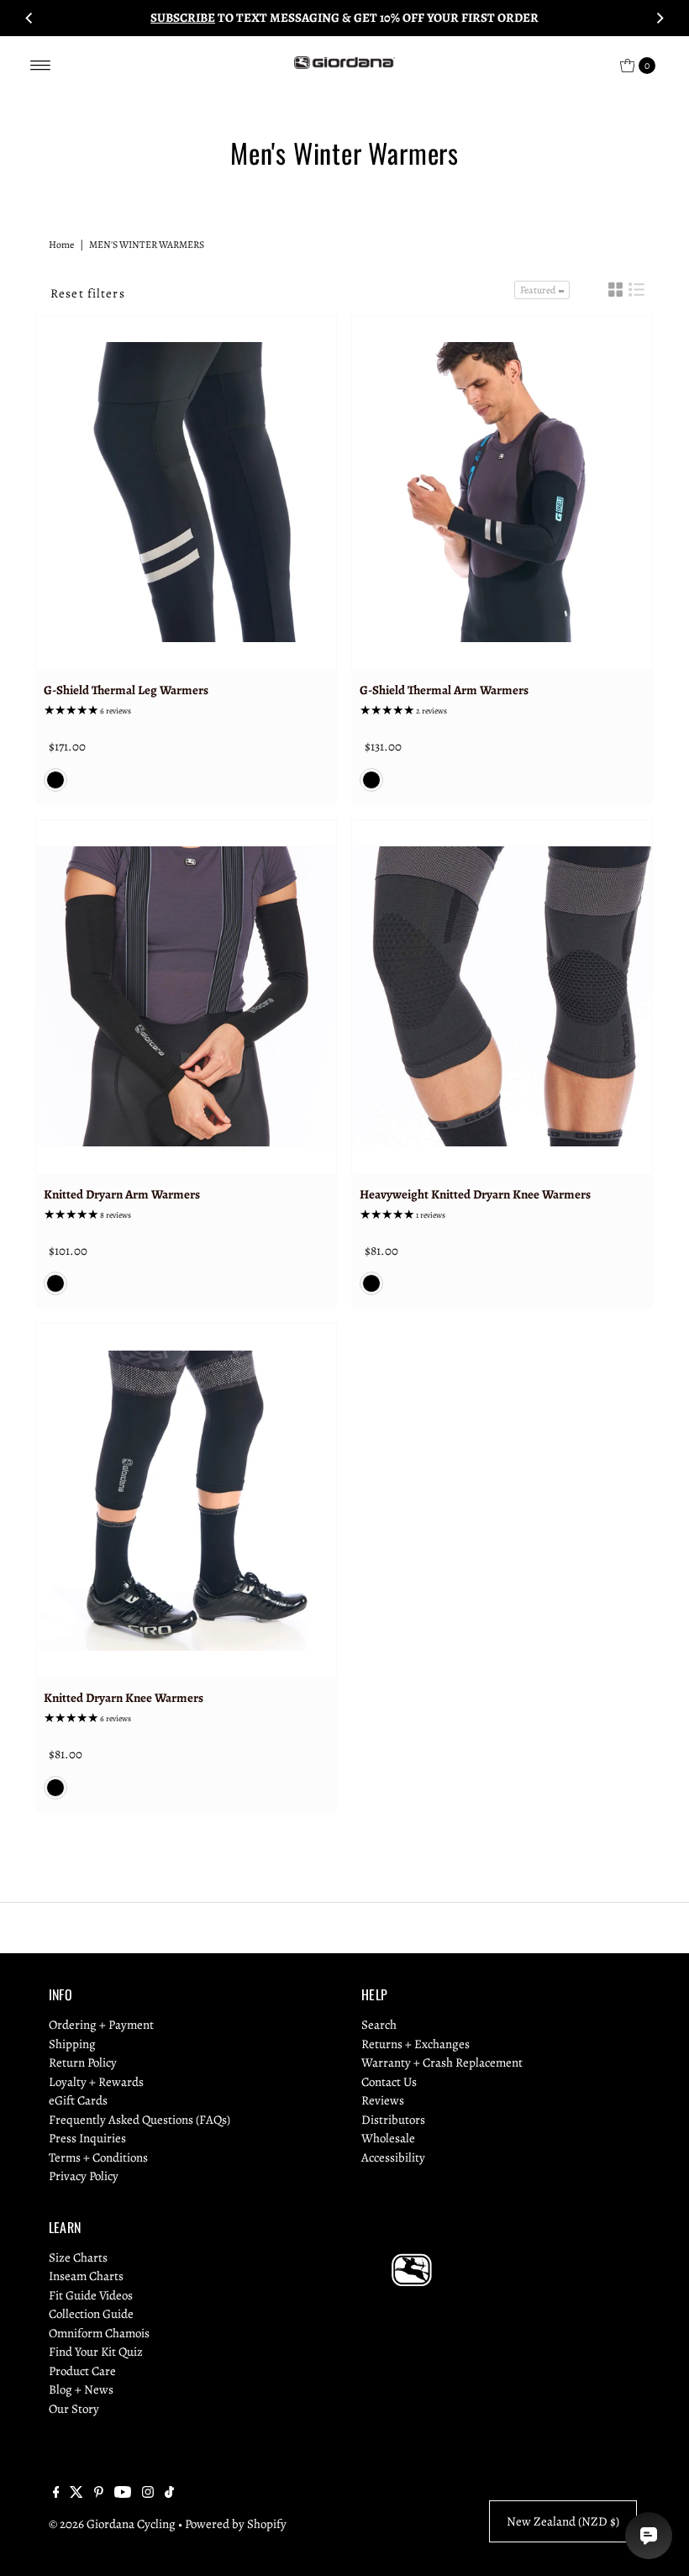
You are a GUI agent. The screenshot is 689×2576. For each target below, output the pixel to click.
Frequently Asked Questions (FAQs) (139, 2120)
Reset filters (88, 293)
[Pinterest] (99, 2494)
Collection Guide (91, 2314)
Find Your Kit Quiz (96, 2352)
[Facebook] (56, 2494)
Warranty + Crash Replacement (442, 2062)
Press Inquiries (87, 2138)
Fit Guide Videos (91, 2295)
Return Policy (83, 2062)
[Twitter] (76, 2494)
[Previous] (29, 18)
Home (61, 245)
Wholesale (388, 2138)
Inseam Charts (86, 2276)
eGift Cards (78, 2100)
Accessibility (393, 2157)
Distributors (393, 2120)
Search (379, 2025)
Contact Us (389, 2082)
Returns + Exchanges (416, 2044)
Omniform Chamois (99, 2333)
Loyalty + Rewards (96, 2082)
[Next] (660, 18)
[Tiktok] (169, 2494)
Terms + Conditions (98, 2157)
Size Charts (78, 2257)
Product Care (82, 2371)
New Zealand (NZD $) (563, 2521)
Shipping (72, 2044)
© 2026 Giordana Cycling (112, 2524)
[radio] (55, 780)
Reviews (383, 2100)
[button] (615, 290)
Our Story (74, 2409)
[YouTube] (123, 2494)
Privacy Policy (84, 2176)
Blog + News (81, 2389)
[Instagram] (148, 2494)
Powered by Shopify (236, 2524)
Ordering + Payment (101, 2025)
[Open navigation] (41, 66)
